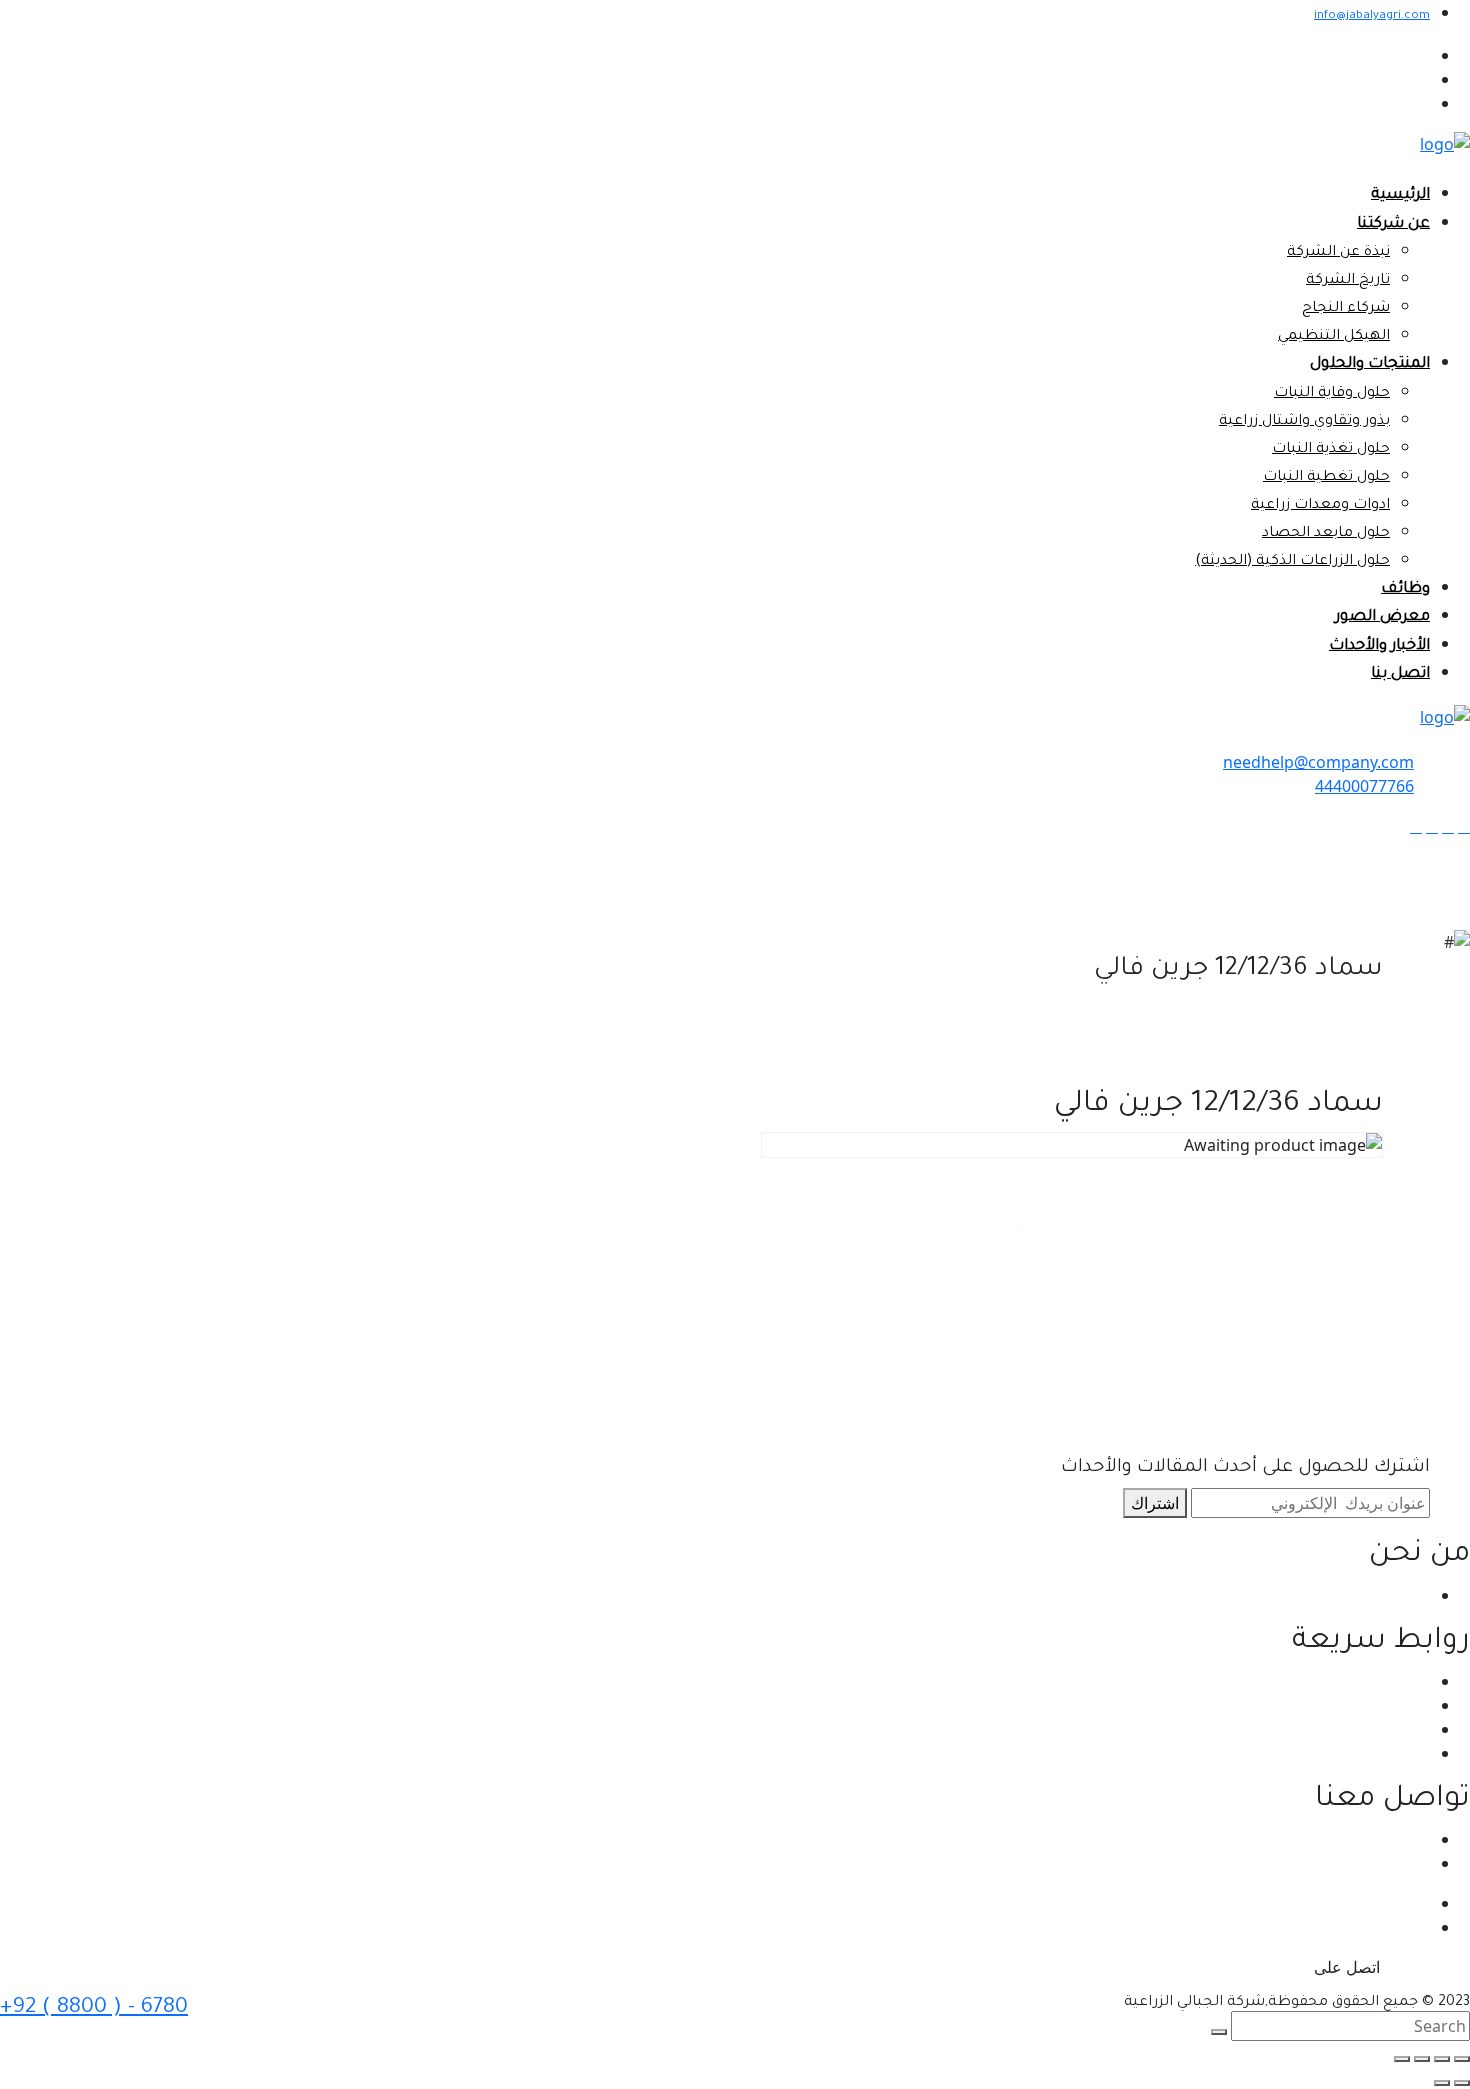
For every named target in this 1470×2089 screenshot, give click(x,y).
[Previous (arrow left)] (1462, 2083)
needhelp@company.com (1318, 762)
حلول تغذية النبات (1331, 450)
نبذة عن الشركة (1338, 253)
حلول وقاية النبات (1332, 394)
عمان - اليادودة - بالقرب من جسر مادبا (1303, 1839)
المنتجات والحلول (1370, 364)
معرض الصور (1382, 617)
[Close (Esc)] (1462, 2059)
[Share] (1442, 2059)
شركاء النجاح (1346, 309)
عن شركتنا (1393, 224)
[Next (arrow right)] (1442, 2083)
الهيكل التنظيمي (1334, 337)
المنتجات (1401, 1729)
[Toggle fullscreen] (1422, 2059)
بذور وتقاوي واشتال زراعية (1304, 422)
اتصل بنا (1400, 674)
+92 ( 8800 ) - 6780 (94, 2009)
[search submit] (1219, 2032)
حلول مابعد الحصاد (1326, 534)
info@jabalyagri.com (1372, 16)
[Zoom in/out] (1402, 2059)
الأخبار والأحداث (1379, 646)
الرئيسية (1400, 195)
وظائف (1405, 589)
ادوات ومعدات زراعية (1320, 506)
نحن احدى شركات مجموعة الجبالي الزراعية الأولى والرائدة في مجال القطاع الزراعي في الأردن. (1116, 1595)
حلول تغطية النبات (1326, 478)
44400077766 (1364, 786)
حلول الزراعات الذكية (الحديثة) (1292, 562)
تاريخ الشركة (1348, 281)
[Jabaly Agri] (1445, 143)
